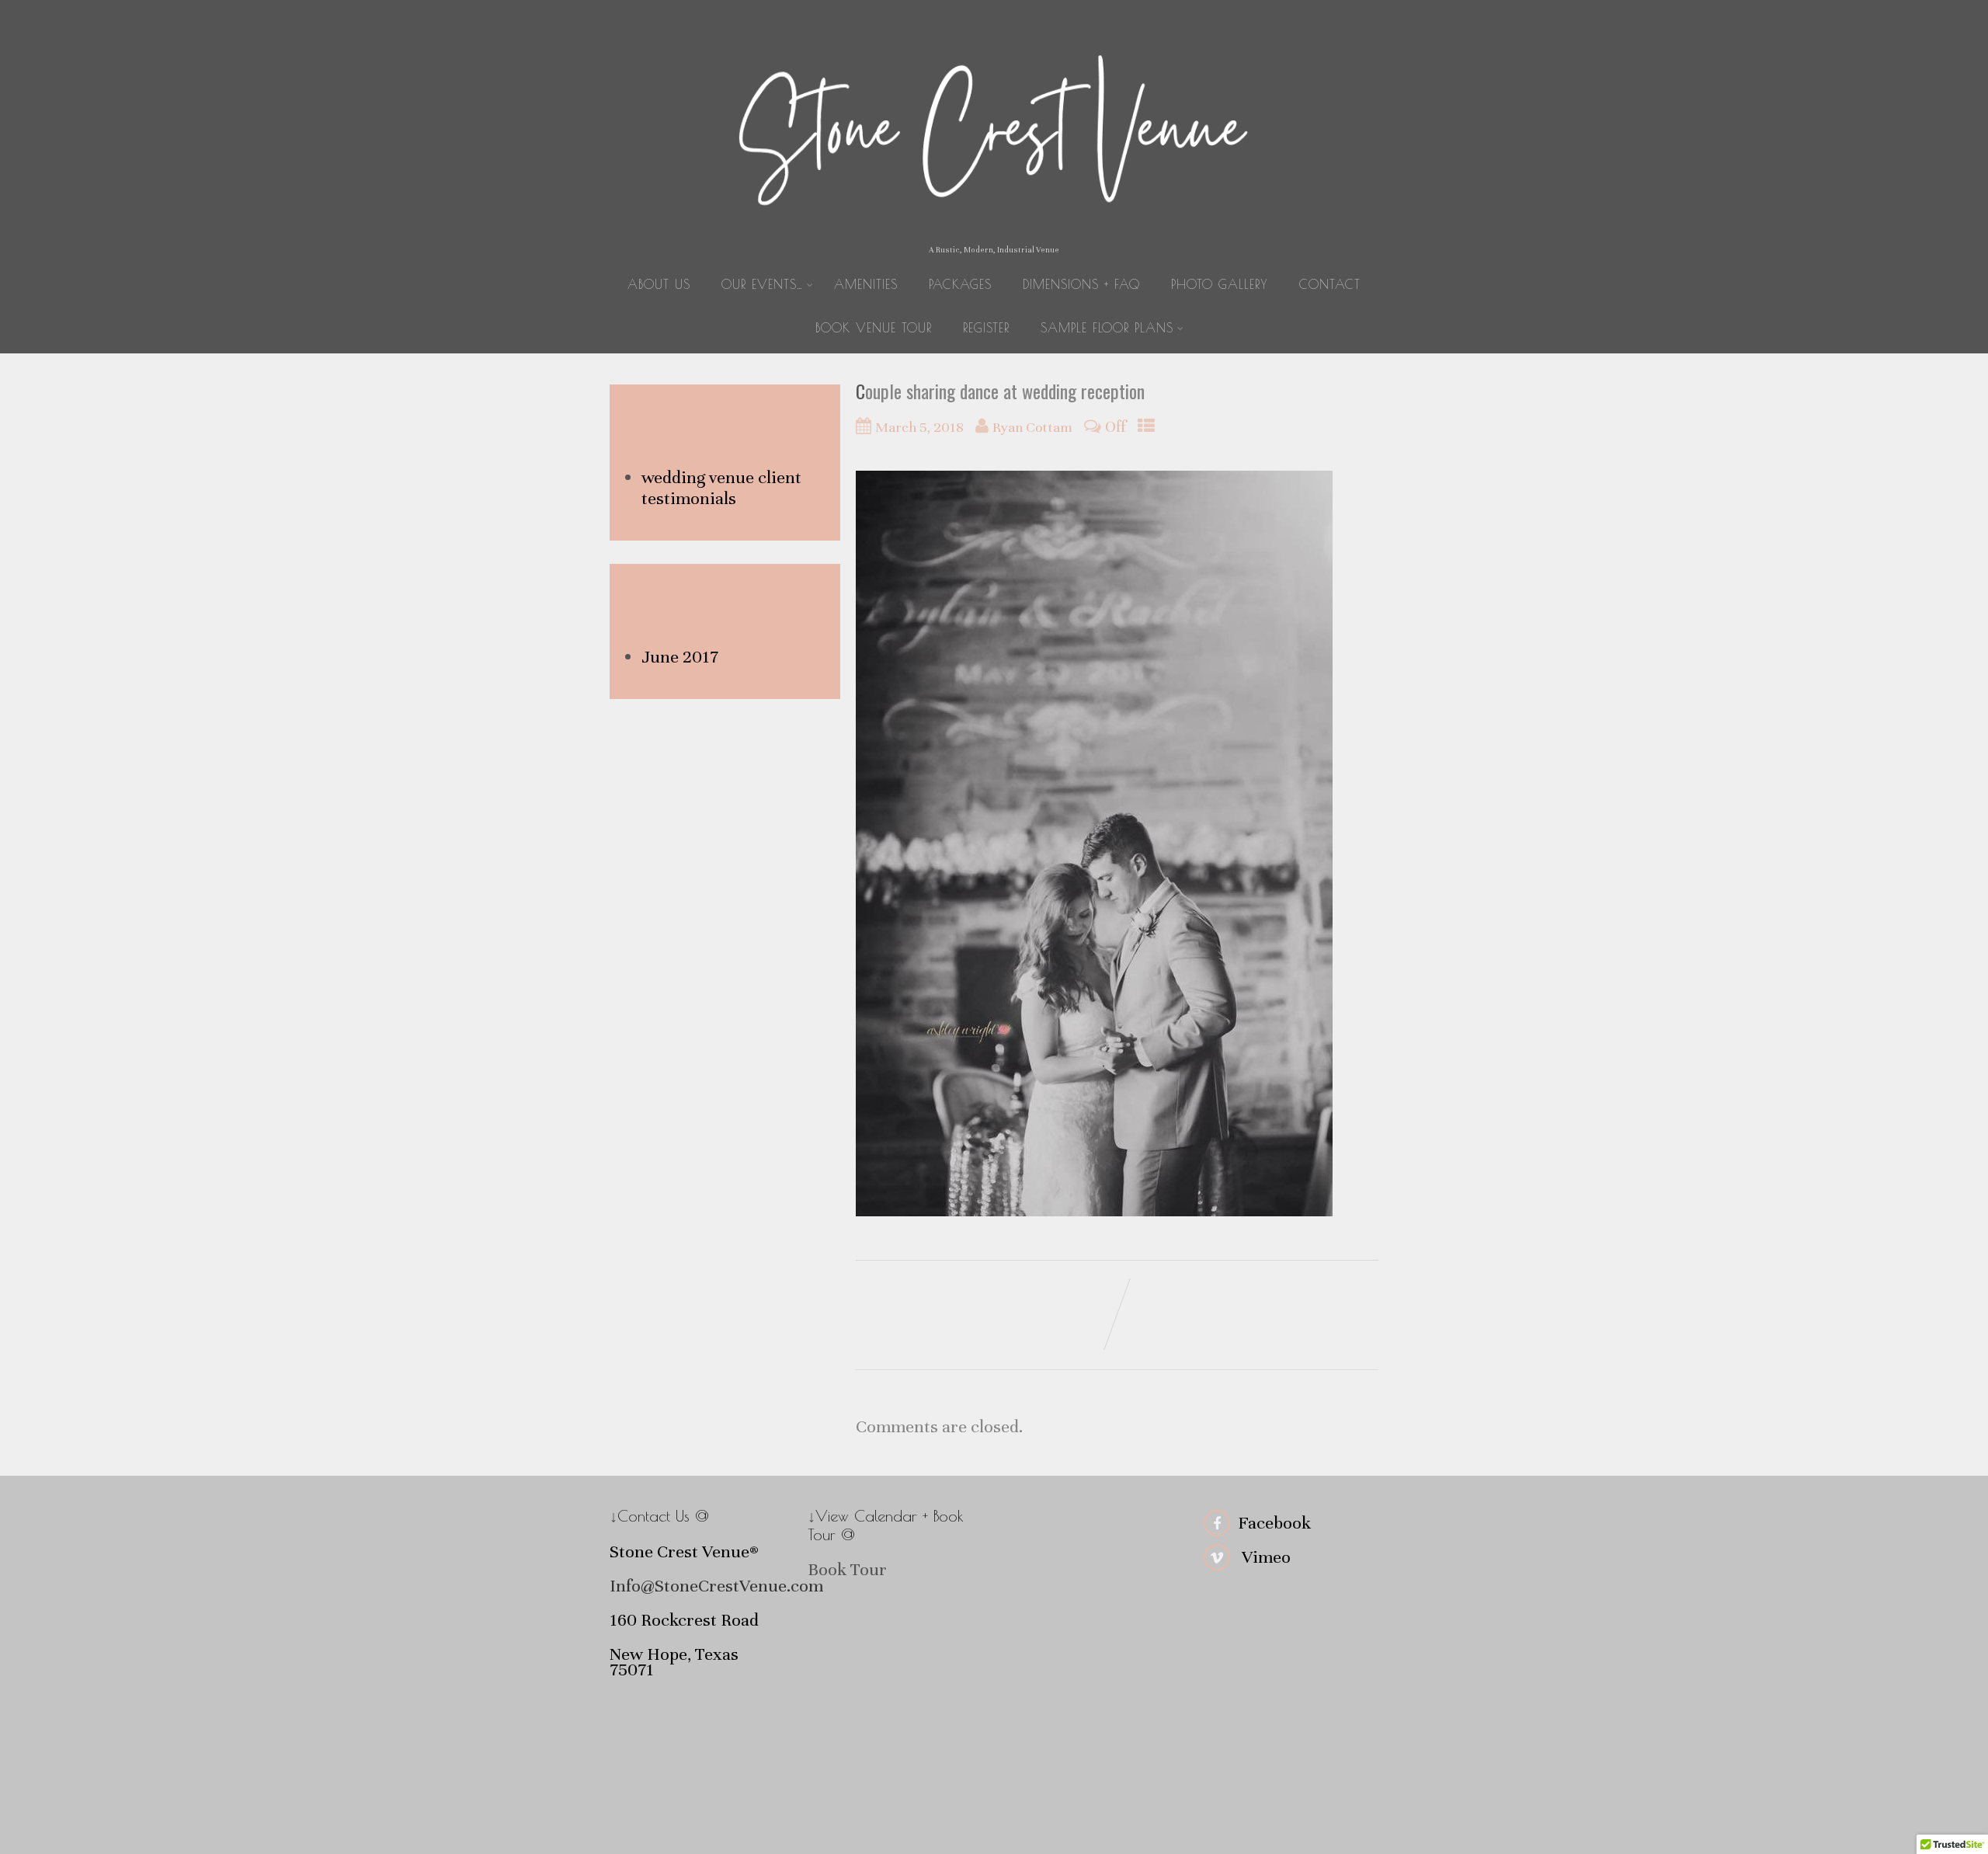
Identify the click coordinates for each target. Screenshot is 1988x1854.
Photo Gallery (1220, 284)
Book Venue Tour (874, 328)
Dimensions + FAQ (1081, 284)
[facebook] (1217, 1523)
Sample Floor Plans (1107, 328)
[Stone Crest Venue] (994, 234)
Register (986, 328)
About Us (659, 284)
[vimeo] (1217, 1557)
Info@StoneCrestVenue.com (716, 1586)
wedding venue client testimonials (721, 488)
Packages (960, 284)
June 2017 (680, 657)
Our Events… (762, 284)
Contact (1330, 284)
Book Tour (847, 1569)
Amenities (866, 284)
